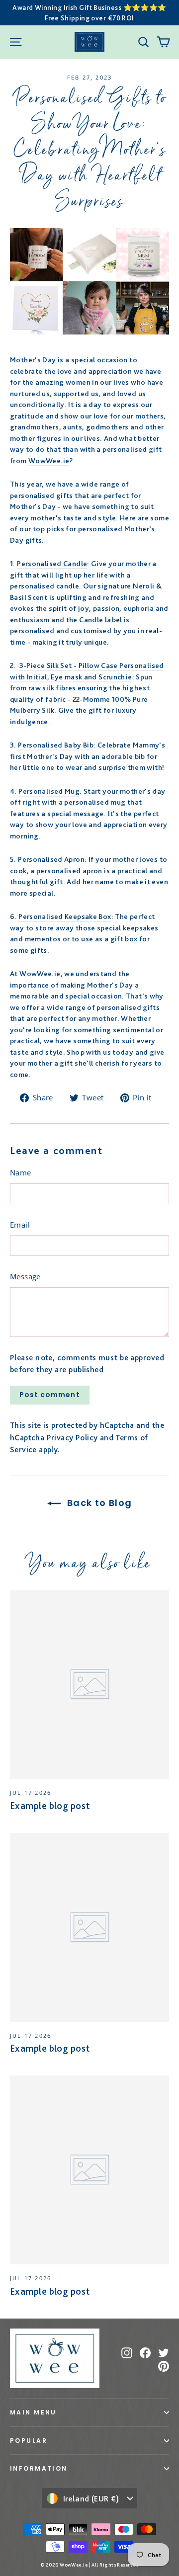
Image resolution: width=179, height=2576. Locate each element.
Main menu (33, 2412)
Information (39, 2468)
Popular (29, 2441)
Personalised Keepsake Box (65, 916)
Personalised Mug (49, 791)
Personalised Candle (52, 564)
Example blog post (50, 1806)
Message (25, 1276)
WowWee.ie (49, 461)
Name (21, 1172)
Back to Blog (98, 1503)
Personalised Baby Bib (56, 745)
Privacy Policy (72, 1438)
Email (20, 1225)
